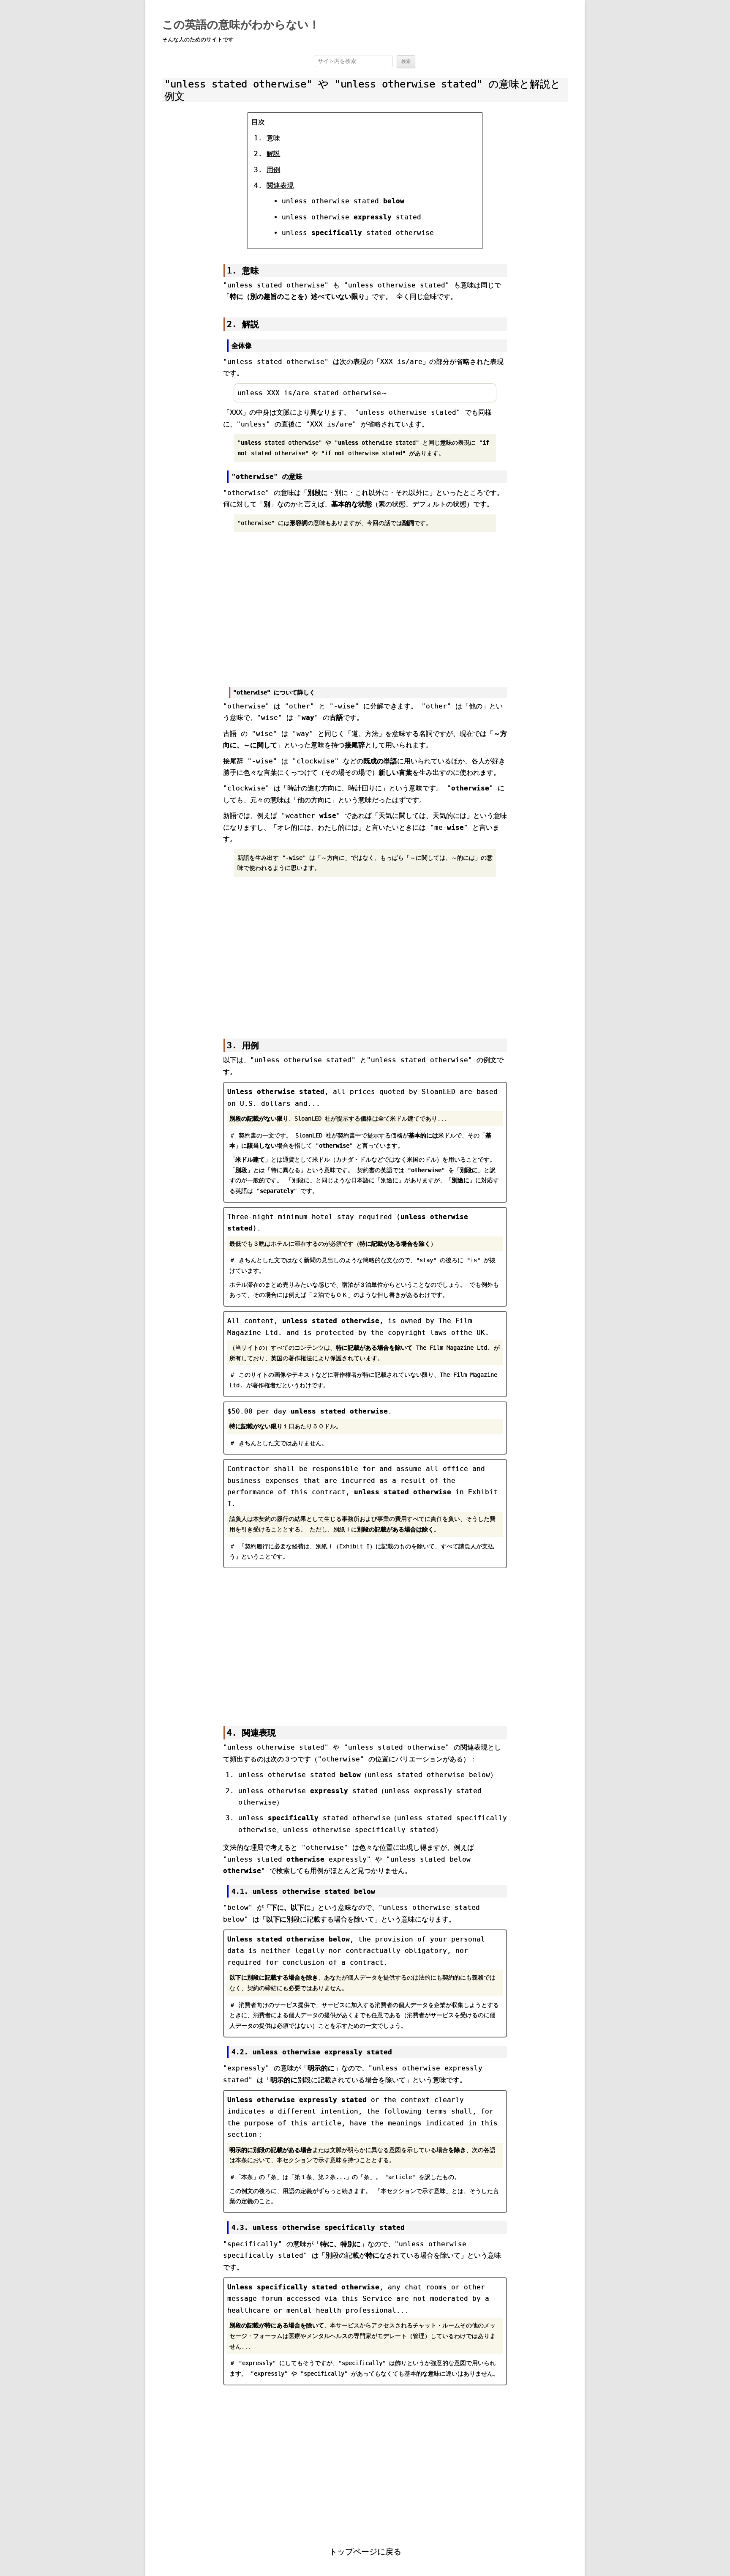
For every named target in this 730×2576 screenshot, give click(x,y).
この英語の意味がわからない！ (241, 25)
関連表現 (280, 185)
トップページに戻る (365, 2552)
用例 (273, 170)
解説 (273, 154)
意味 (273, 138)
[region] (365, 608)
